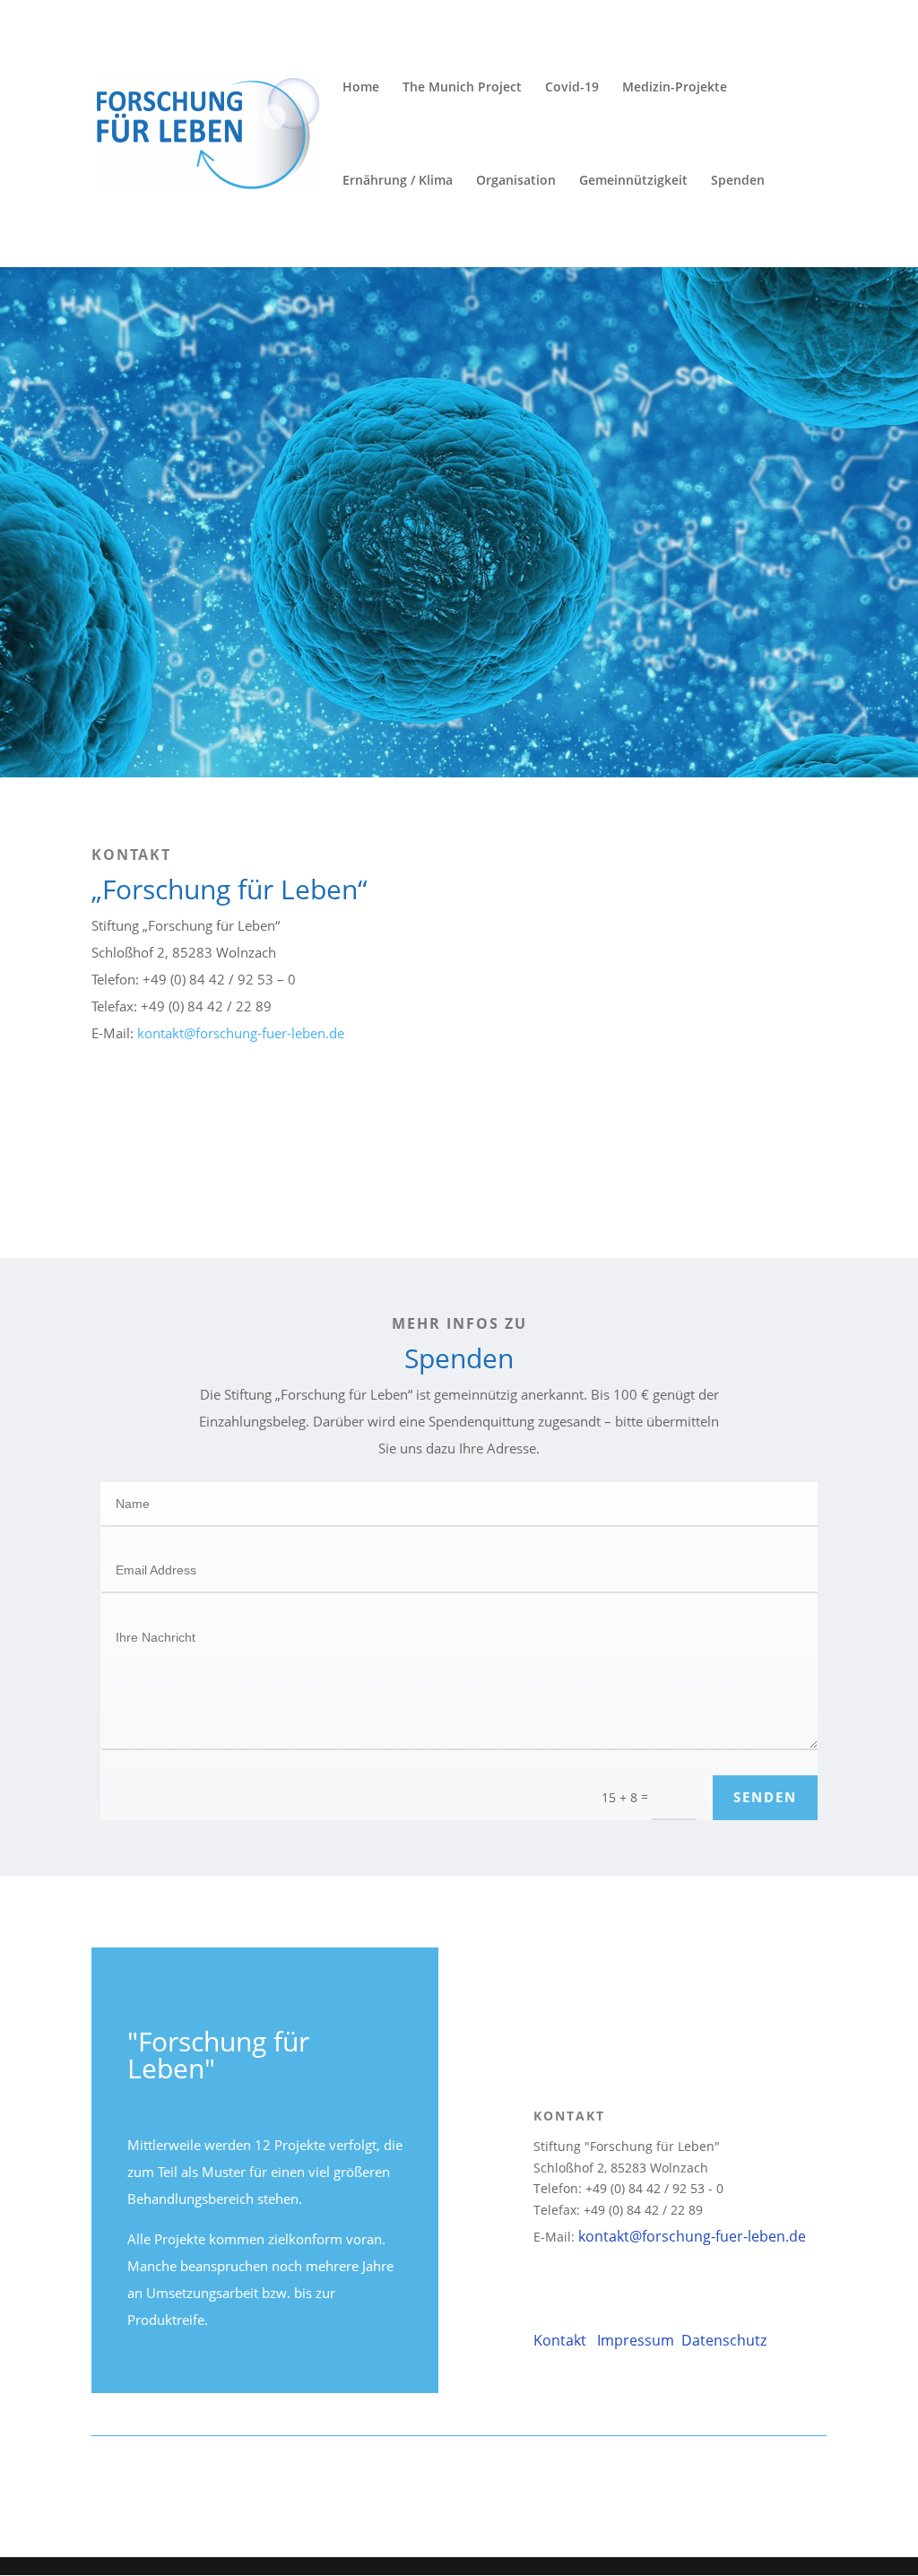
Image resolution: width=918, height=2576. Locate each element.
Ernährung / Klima (398, 181)
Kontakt (562, 2340)
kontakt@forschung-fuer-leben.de (241, 1033)
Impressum (637, 2340)
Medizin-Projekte (675, 88)
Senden (765, 1797)
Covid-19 (572, 88)
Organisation (516, 181)
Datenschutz (722, 2340)
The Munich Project (462, 88)
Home (361, 88)
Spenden (738, 181)
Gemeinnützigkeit (633, 181)
